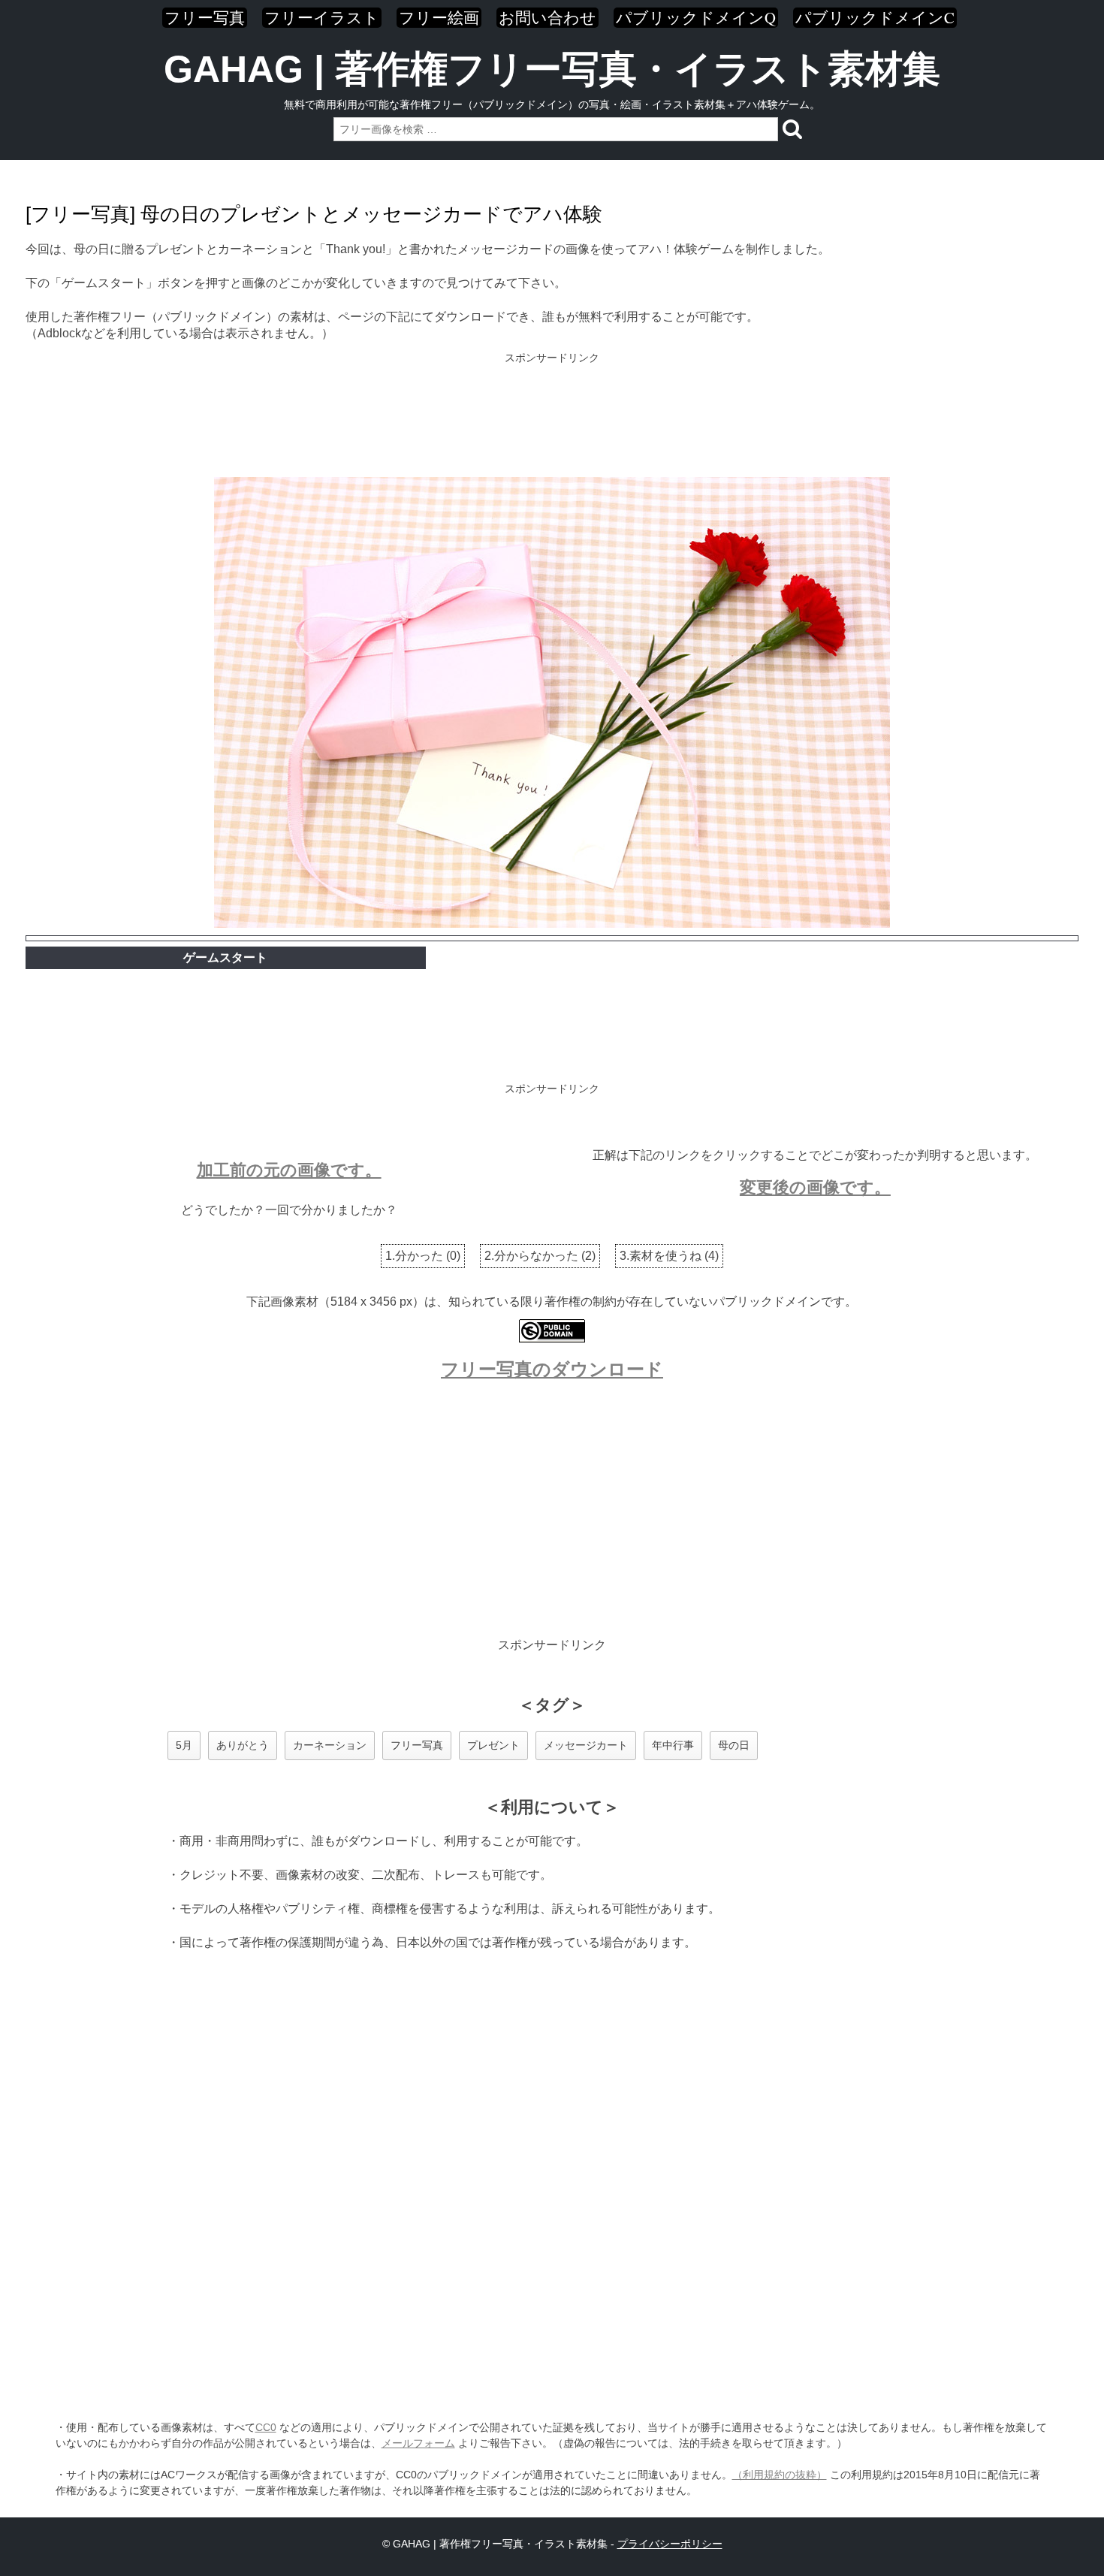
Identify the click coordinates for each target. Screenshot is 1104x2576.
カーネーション (330, 1745)
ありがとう (243, 1745)
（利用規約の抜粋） (780, 2475)
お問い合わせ (547, 18)
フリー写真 (205, 18)
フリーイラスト (322, 18)
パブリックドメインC (875, 18)
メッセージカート (586, 1745)
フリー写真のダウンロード (552, 1369)
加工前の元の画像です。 (289, 1170)
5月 (184, 1745)
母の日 (734, 1745)
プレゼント (493, 1745)
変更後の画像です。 (815, 1187)
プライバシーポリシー (670, 2544)
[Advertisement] (552, 416)
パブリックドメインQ (696, 18)
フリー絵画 (439, 18)
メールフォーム (418, 2443)
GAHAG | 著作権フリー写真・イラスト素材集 (552, 69)
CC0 (266, 2427)
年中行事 (673, 1745)
